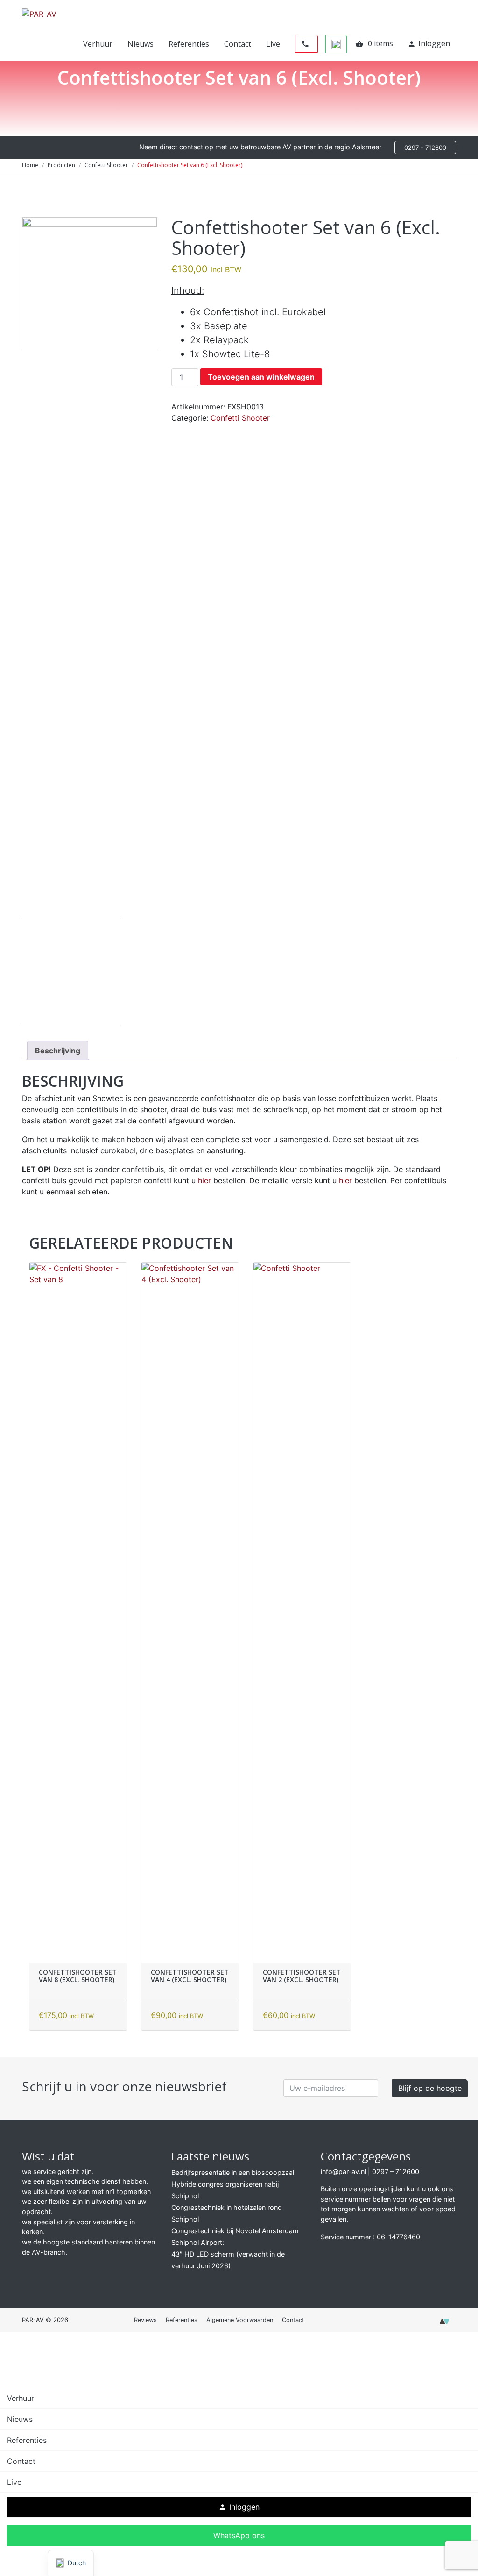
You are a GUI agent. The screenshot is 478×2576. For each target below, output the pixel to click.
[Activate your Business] (444, 2324)
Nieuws (141, 44)
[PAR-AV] (39, 13)
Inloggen (429, 43)
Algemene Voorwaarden (240, 2320)
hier (204, 1180)
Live (273, 44)
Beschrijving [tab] (58, 1051)
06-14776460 (398, 2237)
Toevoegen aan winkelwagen (261, 377)
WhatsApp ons (239, 2535)
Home (30, 165)
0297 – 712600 (396, 2171)
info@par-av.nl (343, 2171)
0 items (374, 43)
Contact (238, 44)
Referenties (189, 44)
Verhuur (98, 44)
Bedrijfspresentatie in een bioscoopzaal (233, 2172)
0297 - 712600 (425, 148)
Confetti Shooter (106, 165)
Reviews (145, 2320)
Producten (61, 165)
